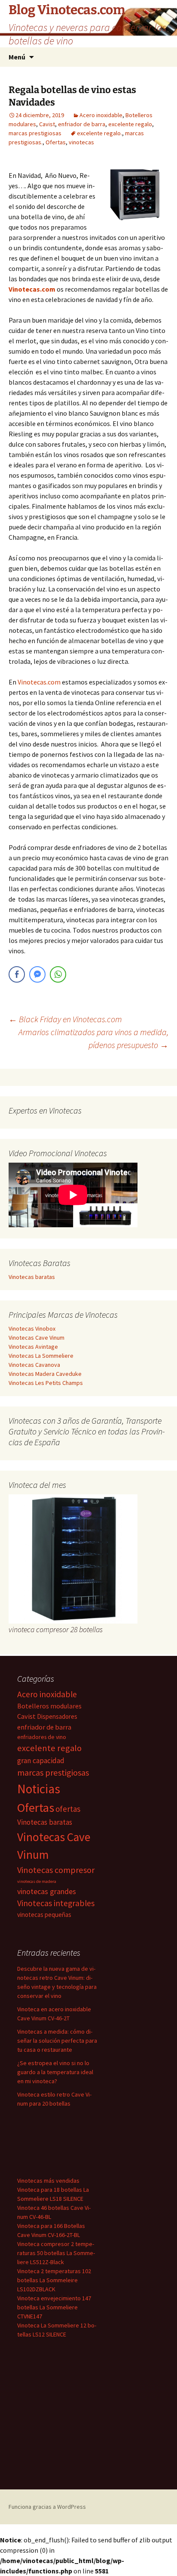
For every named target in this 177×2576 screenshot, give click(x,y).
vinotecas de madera (37, 1881)
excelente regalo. (99, 133)
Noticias (39, 1789)
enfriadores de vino (42, 1737)
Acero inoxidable (101, 115)
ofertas (68, 1809)
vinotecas (81, 142)
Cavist (47, 124)
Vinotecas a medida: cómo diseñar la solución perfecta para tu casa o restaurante (57, 2041)
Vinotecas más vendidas (48, 2181)
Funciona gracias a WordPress (47, 2507)
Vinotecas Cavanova (34, 1365)
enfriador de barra (82, 124)
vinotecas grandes (47, 1891)
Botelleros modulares (49, 1706)
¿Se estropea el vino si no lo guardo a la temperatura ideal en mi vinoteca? (55, 2072)
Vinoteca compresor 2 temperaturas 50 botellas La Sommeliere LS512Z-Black (56, 2253)
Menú (17, 57)
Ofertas (56, 142)
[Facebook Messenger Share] (37, 974)
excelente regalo (130, 124)
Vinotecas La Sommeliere (41, 1356)
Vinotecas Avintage (33, 1347)
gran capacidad (41, 1761)
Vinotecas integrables (56, 1903)
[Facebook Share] (17, 974)
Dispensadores (57, 1716)
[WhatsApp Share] (58, 974)
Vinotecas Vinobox (32, 1328)
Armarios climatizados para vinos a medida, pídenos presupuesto (93, 1038)
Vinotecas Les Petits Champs (46, 1383)
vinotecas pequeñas (44, 1915)
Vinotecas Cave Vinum (37, 1338)
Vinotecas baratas (32, 1277)
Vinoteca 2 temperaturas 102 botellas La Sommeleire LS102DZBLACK (54, 2280)
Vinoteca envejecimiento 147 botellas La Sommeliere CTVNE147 (54, 2307)
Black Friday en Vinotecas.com (65, 1019)
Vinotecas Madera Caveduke (45, 1374)
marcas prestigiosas (35, 133)
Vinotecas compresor (56, 1870)
